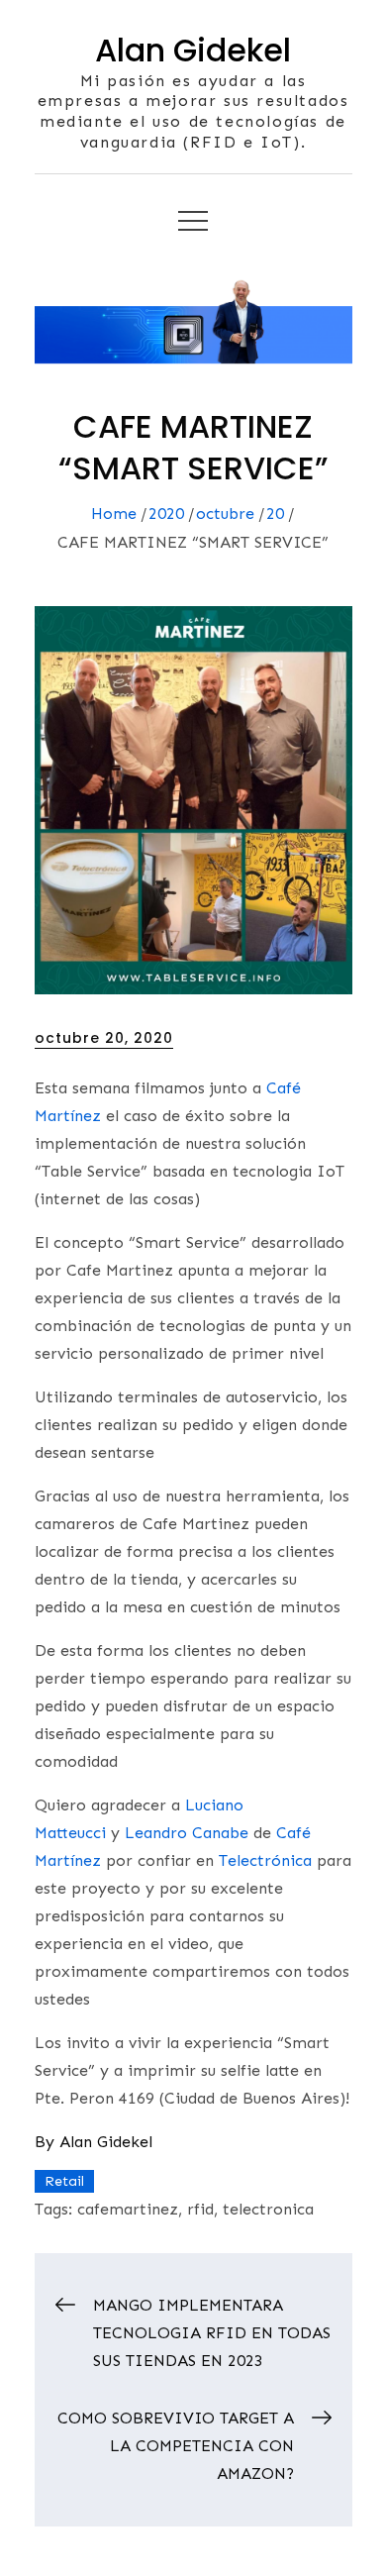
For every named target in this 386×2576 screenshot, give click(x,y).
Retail (64, 2181)
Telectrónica (265, 1860)
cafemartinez (128, 2209)
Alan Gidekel (193, 50)
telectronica (268, 2209)
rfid (200, 2209)
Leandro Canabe (187, 1833)
